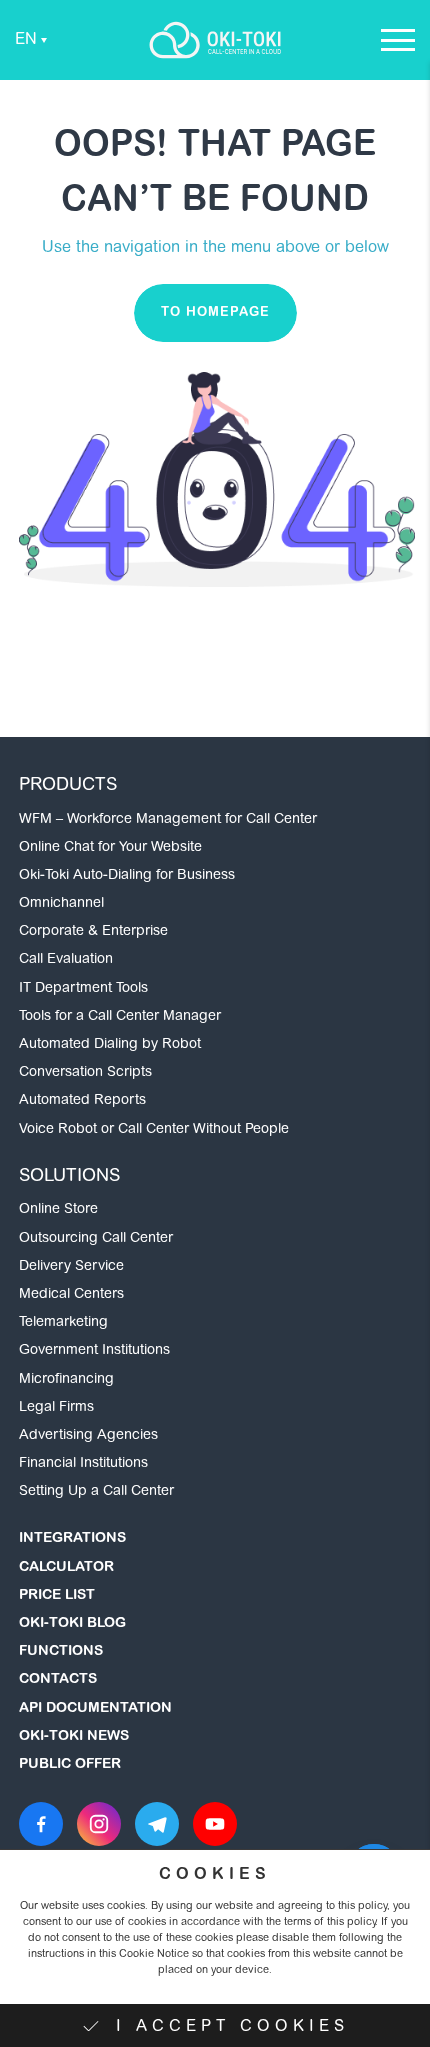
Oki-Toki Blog (72, 1624)
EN (26, 40)
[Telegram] (157, 1824)
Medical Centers (71, 1295)
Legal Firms (56, 1408)
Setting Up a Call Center (96, 1492)
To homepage (215, 312)
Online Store (58, 1210)
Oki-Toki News (74, 1737)
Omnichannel (61, 904)
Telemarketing (63, 1323)
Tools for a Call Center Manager (120, 1017)
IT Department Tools (83, 989)
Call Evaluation (66, 960)
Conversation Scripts (85, 1073)
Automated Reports (82, 1101)
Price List (57, 1596)
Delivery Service (71, 1267)
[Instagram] (99, 1824)
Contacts (58, 1680)
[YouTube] (215, 1824)
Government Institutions (94, 1351)
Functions (61, 1652)
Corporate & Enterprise (93, 932)
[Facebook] (41, 1824)
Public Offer (70, 1765)
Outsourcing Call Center (96, 1239)
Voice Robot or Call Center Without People (154, 1130)
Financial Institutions (83, 1464)
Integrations (72, 1539)
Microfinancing (66, 1380)
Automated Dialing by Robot (110, 1045)
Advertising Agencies (88, 1436)
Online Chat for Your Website (110, 848)
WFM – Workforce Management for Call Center (168, 820)
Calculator (66, 1568)
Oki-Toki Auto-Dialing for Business (127, 876)
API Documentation (95, 1709)
